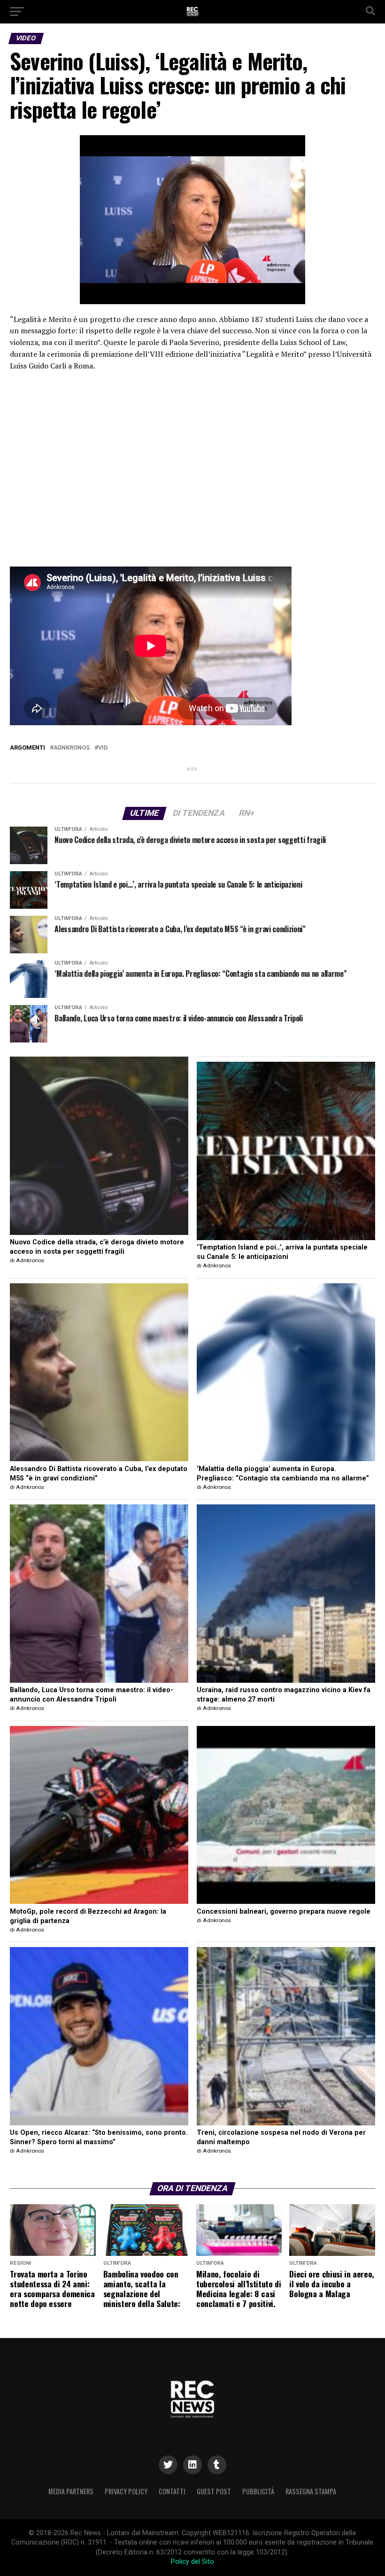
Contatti (172, 2491)
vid (103, 748)
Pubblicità (258, 2491)
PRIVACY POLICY (126, 2491)
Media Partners (71, 2491)
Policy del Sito (192, 2562)
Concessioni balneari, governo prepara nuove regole (284, 1912)
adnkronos (72, 748)
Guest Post (214, 2491)
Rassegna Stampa (311, 2491)
